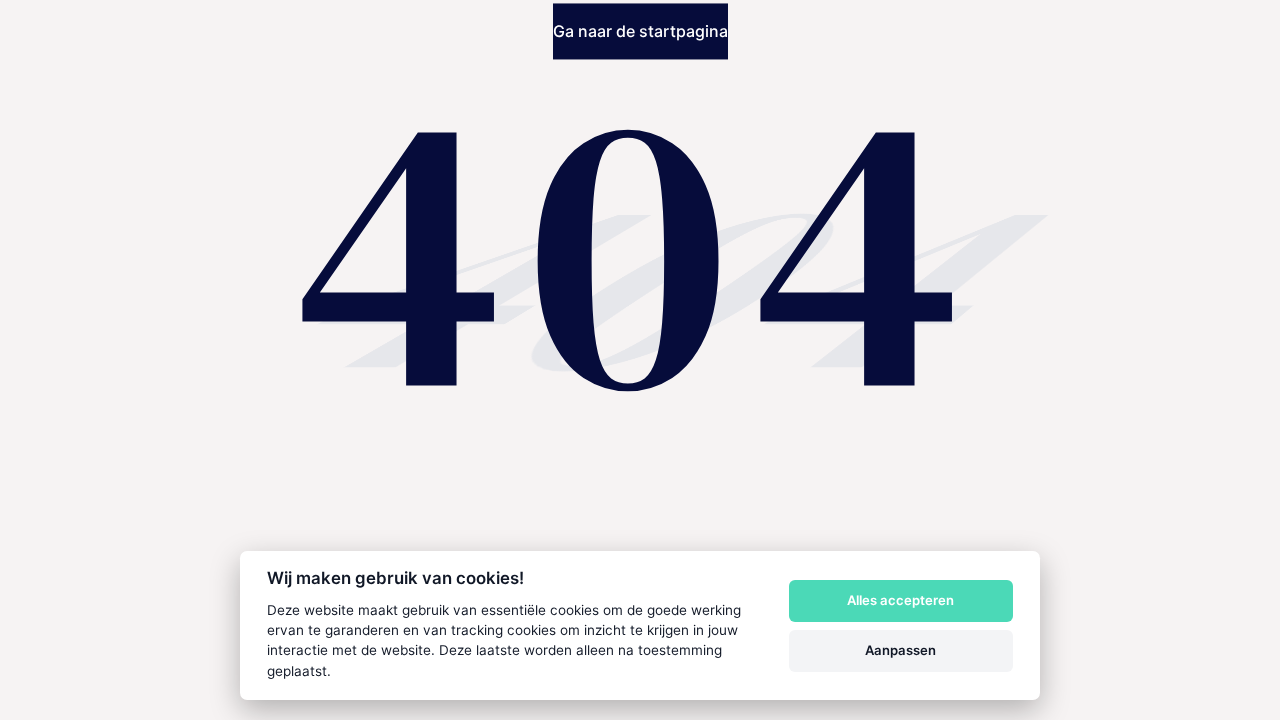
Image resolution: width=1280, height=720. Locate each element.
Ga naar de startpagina (640, 32)
